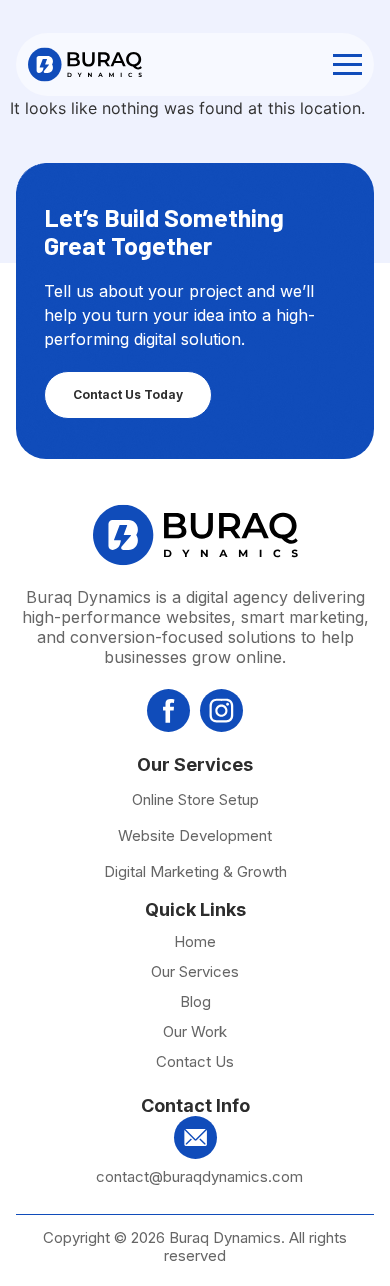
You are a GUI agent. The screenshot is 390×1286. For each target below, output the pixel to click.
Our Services (195, 972)
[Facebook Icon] (168, 710)
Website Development (195, 835)
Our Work (195, 1032)
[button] (347, 64)
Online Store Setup (195, 799)
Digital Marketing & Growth (195, 871)
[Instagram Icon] (221, 710)
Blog (195, 1002)
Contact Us (195, 1062)
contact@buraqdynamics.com (199, 1176)
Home (195, 942)
